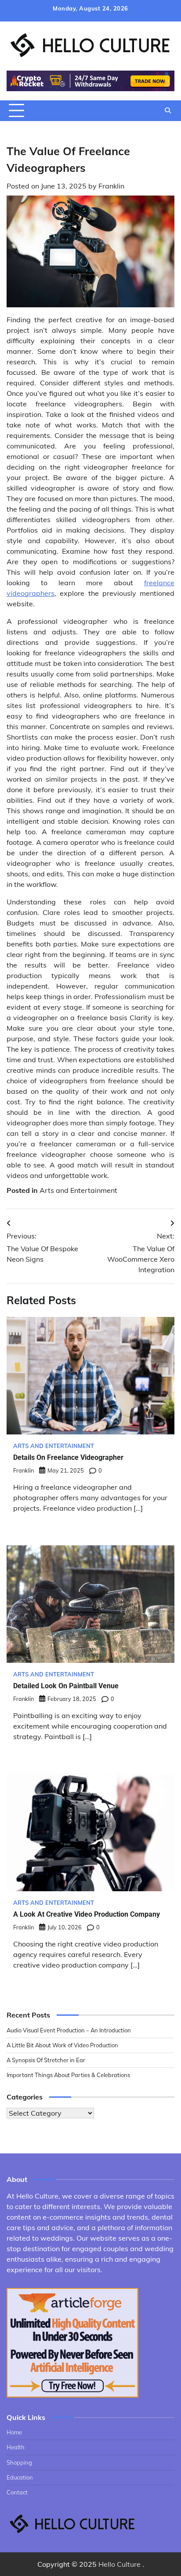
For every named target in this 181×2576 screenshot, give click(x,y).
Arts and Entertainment (78, 1190)
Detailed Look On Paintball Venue (66, 1686)
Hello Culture (119, 2564)
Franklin (111, 186)
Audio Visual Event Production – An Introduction (69, 2030)
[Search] (168, 110)
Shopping (19, 2462)
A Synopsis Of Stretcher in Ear (46, 2060)
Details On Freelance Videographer (68, 1457)
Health (16, 2447)
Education (20, 2477)
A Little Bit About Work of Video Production (62, 2045)
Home (14, 2432)
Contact (17, 2492)
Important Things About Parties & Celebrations (68, 2075)
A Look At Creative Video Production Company (87, 1914)
